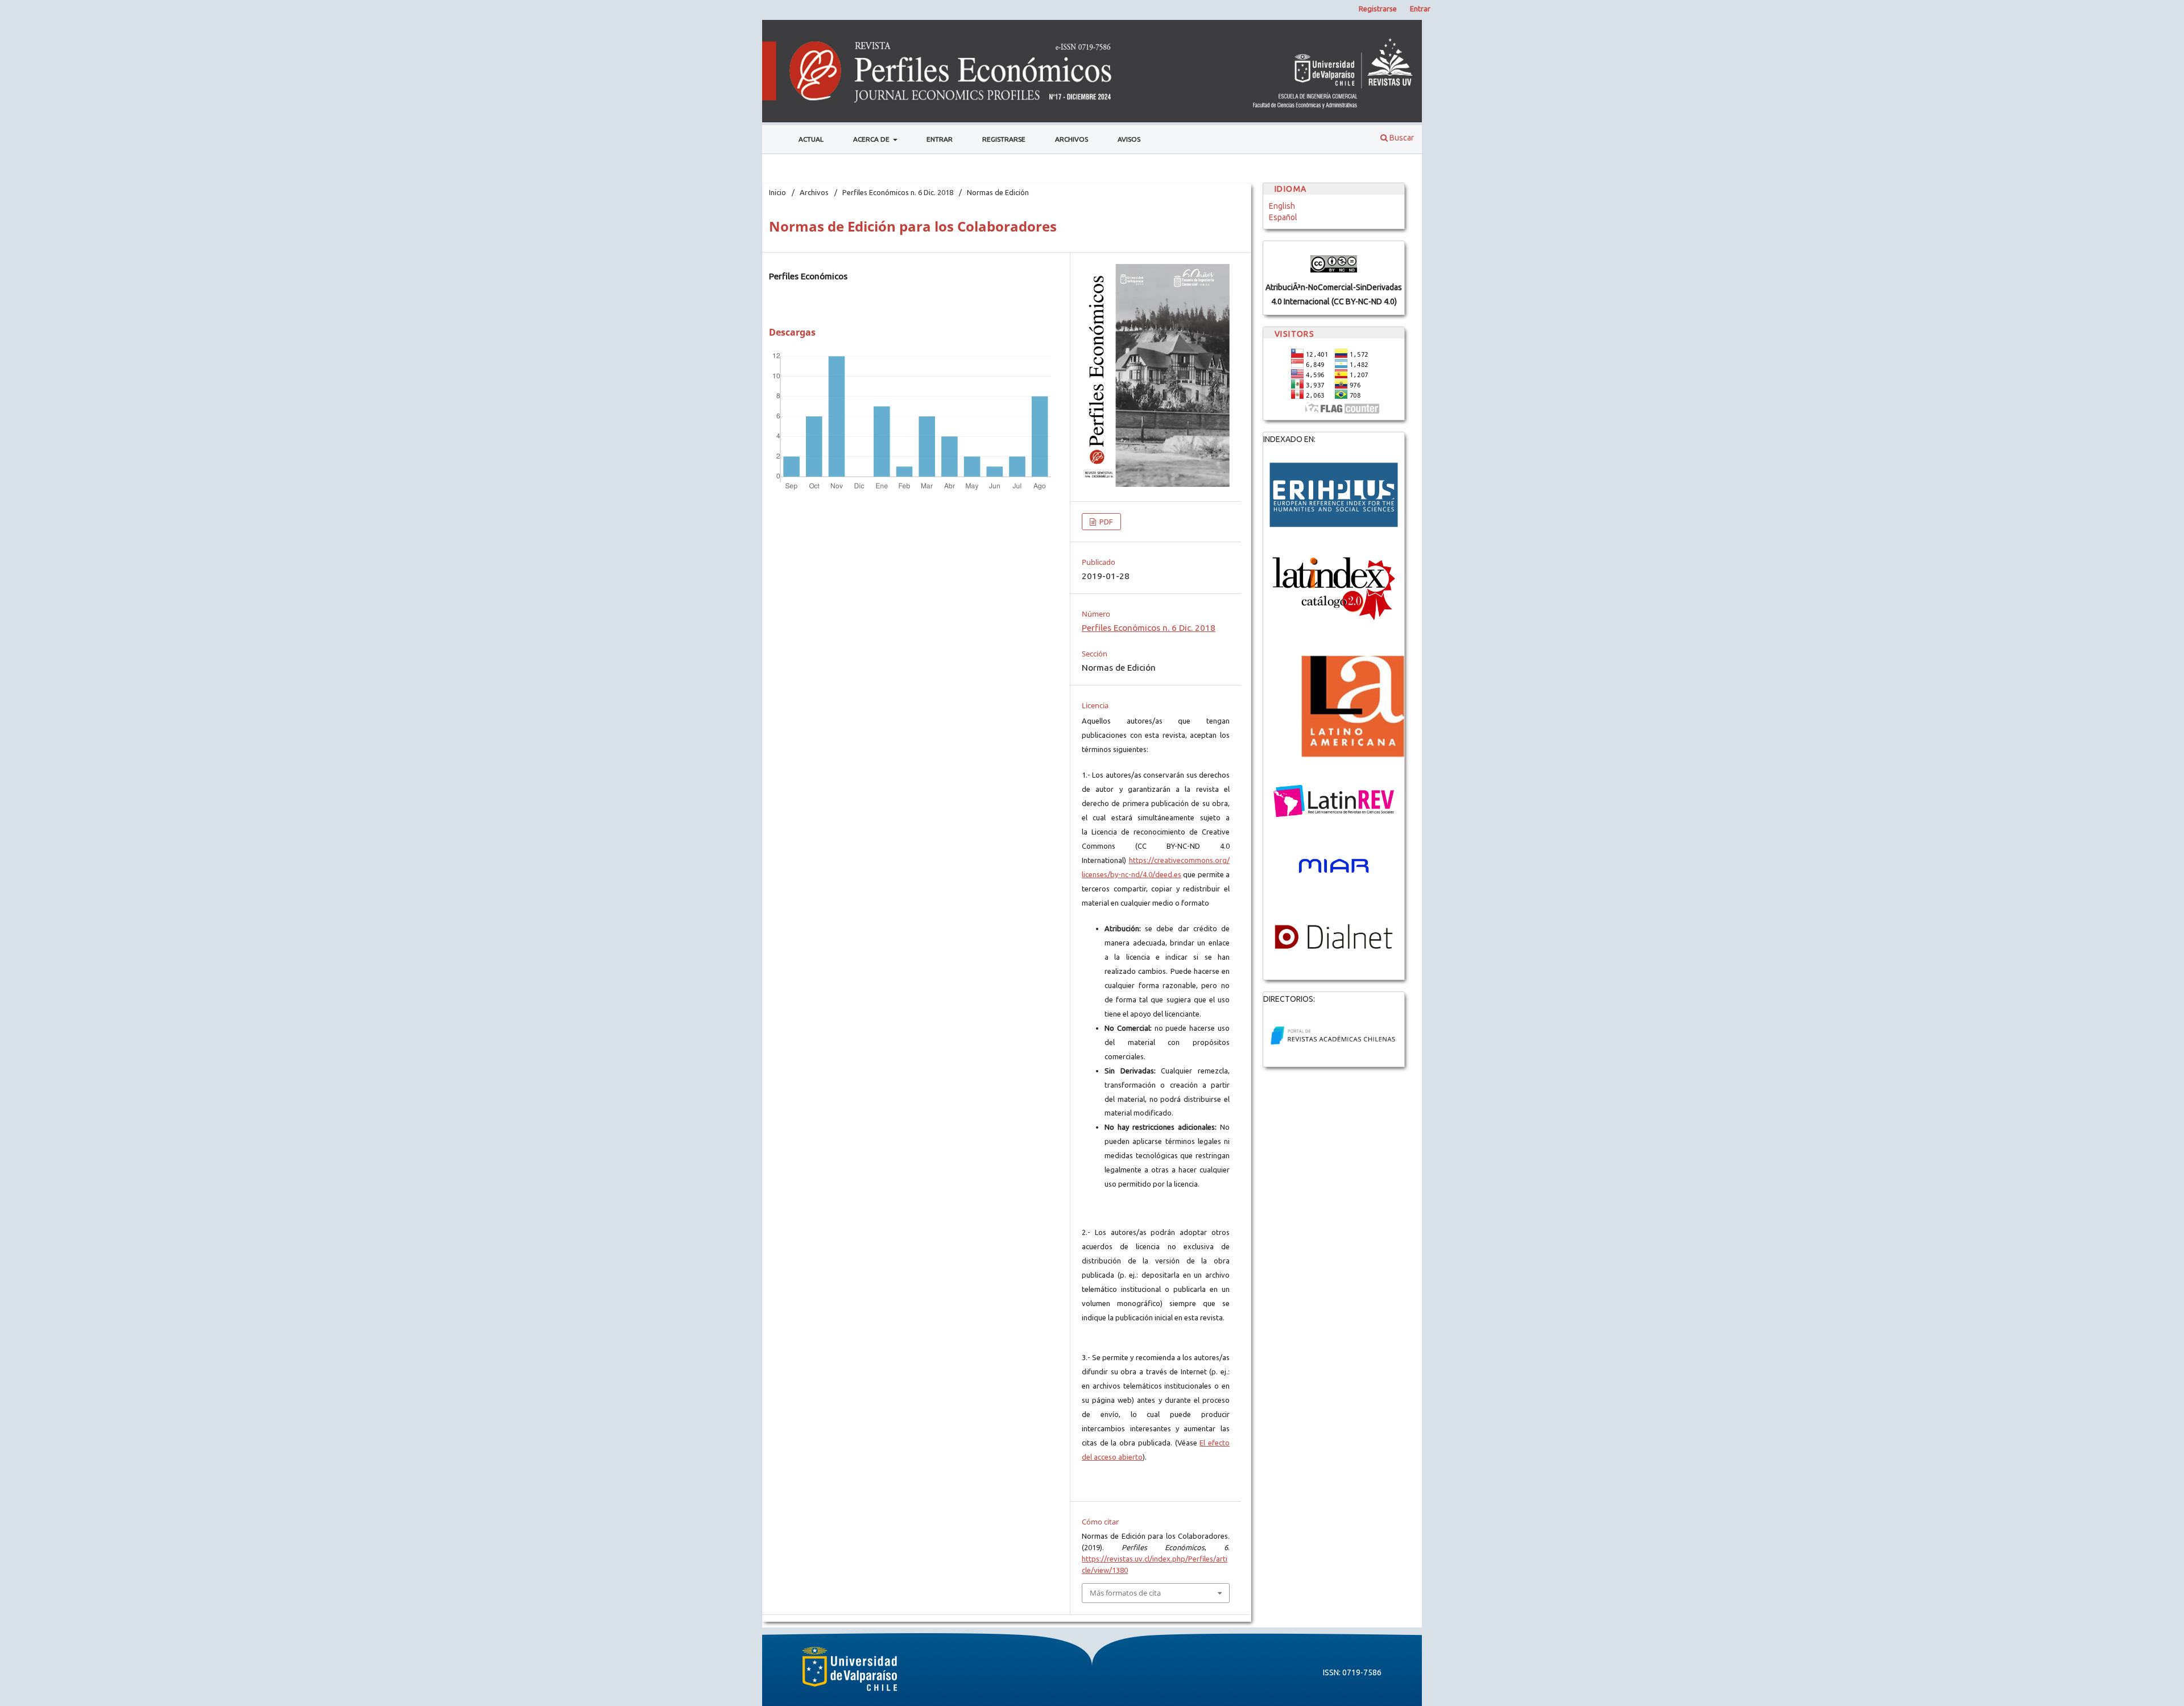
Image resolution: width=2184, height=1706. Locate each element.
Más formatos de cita (1125, 1593)
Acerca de (872, 139)
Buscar (1401, 138)
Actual (811, 139)
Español (1283, 217)
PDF (1105, 522)
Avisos (1129, 139)
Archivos (1072, 139)
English (1282, 206)
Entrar (940, 139)
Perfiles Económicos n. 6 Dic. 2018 (898, 192)
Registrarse (1004, 139)
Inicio (777, 192)
